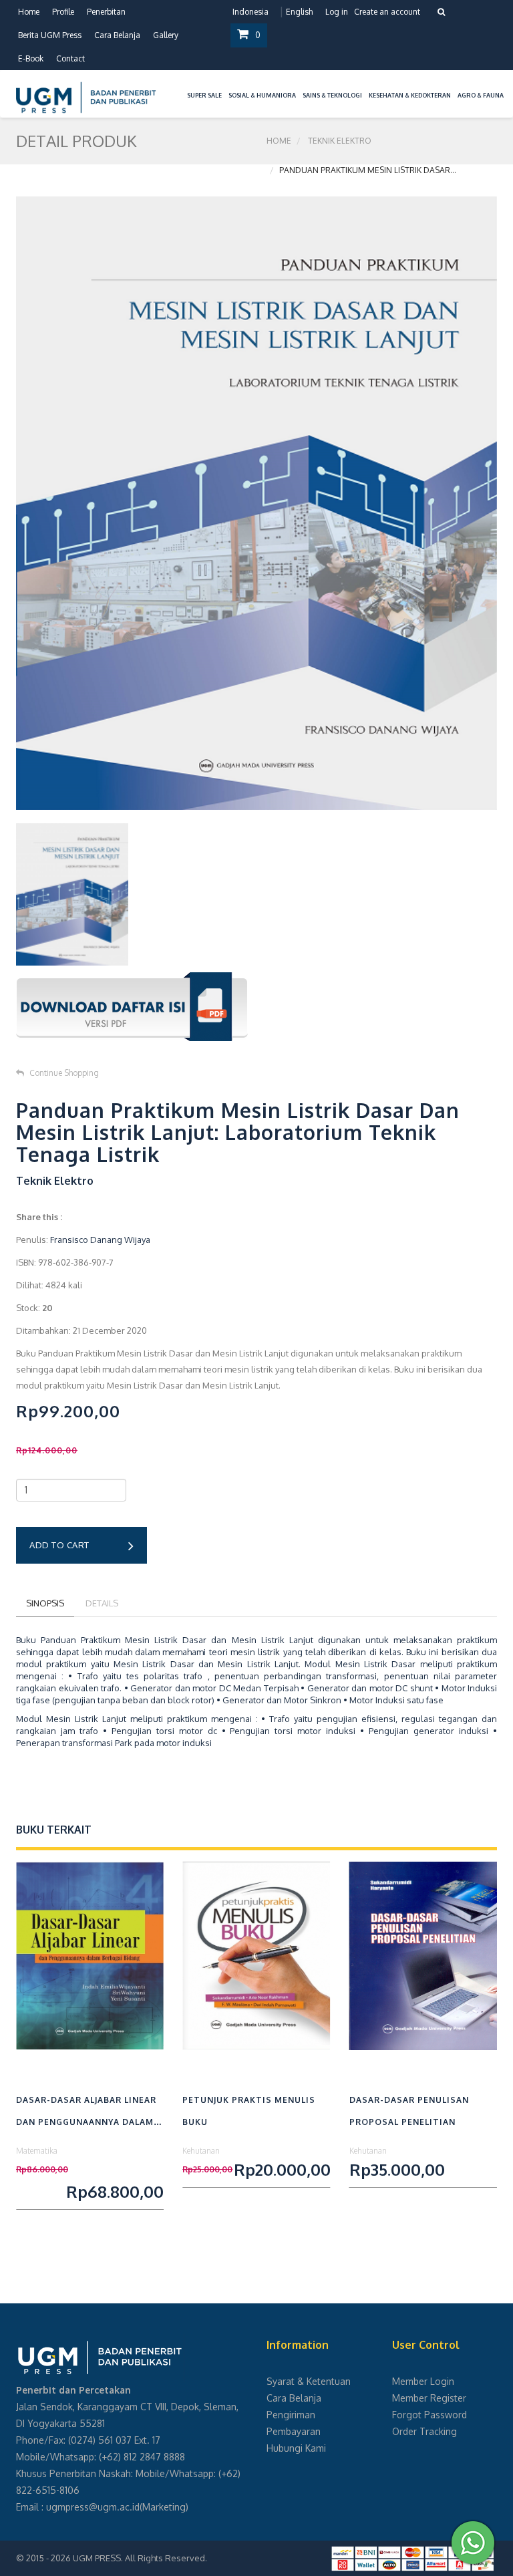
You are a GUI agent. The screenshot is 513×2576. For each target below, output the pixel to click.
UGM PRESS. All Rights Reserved (139, 2558)
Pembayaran (294, 2431)
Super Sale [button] (204, 95)
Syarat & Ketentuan (309, 2381)
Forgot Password (430, 2415)
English (299, 12)
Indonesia (250, 12)
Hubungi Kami (296, 2448)
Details (102, 1603)
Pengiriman (291, 2415)
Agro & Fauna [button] (481, 95)
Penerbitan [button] (106, 12)
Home (29, 12)
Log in (337, 12)
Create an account (387, 12)
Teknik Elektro (340, 141)
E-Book (31, 58)
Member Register (429, 2398)
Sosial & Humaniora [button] (262, 95)
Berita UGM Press (50, 35)
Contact (70, 58)
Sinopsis (45, 1603)
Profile (63, 12)
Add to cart (59, 1545)
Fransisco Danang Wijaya (100, 1240)
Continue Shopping (64, 1073)
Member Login (423, 2381)
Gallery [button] (166, 35)
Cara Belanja (117, 35)
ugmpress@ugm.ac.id (93, 2507)
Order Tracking (424, 2431)
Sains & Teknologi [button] (332, 95)
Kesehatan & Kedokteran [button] (410, 95)
